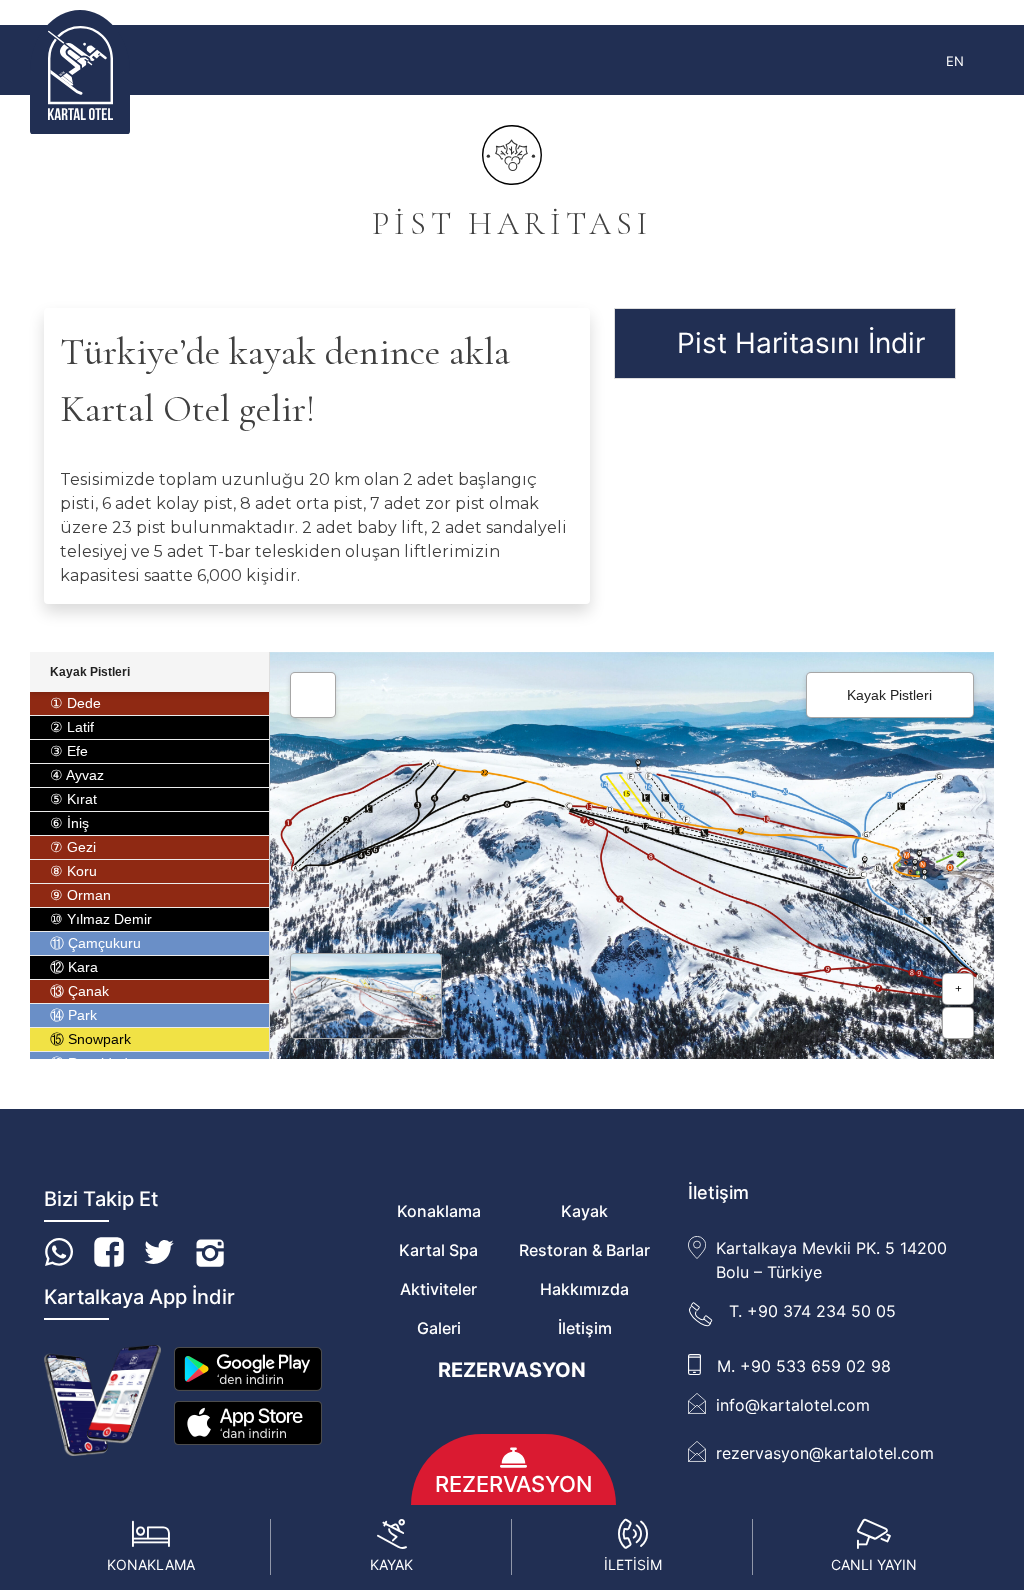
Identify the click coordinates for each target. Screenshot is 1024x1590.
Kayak (584, 1211)
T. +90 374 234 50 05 (812, 1311)
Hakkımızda (584, 1289)
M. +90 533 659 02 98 (804, 1366)
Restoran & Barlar (584, 1250)
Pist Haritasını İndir (801, 343)
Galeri (439, 1328)
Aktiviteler (438, 1289)
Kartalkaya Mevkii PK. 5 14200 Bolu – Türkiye (831, 1260)
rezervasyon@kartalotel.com (825, 1453)
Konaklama (439, 1211)
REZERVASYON (512, 1370)
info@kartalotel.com (793, 1405)
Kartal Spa (438, 1250)
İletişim (585, 1328)
